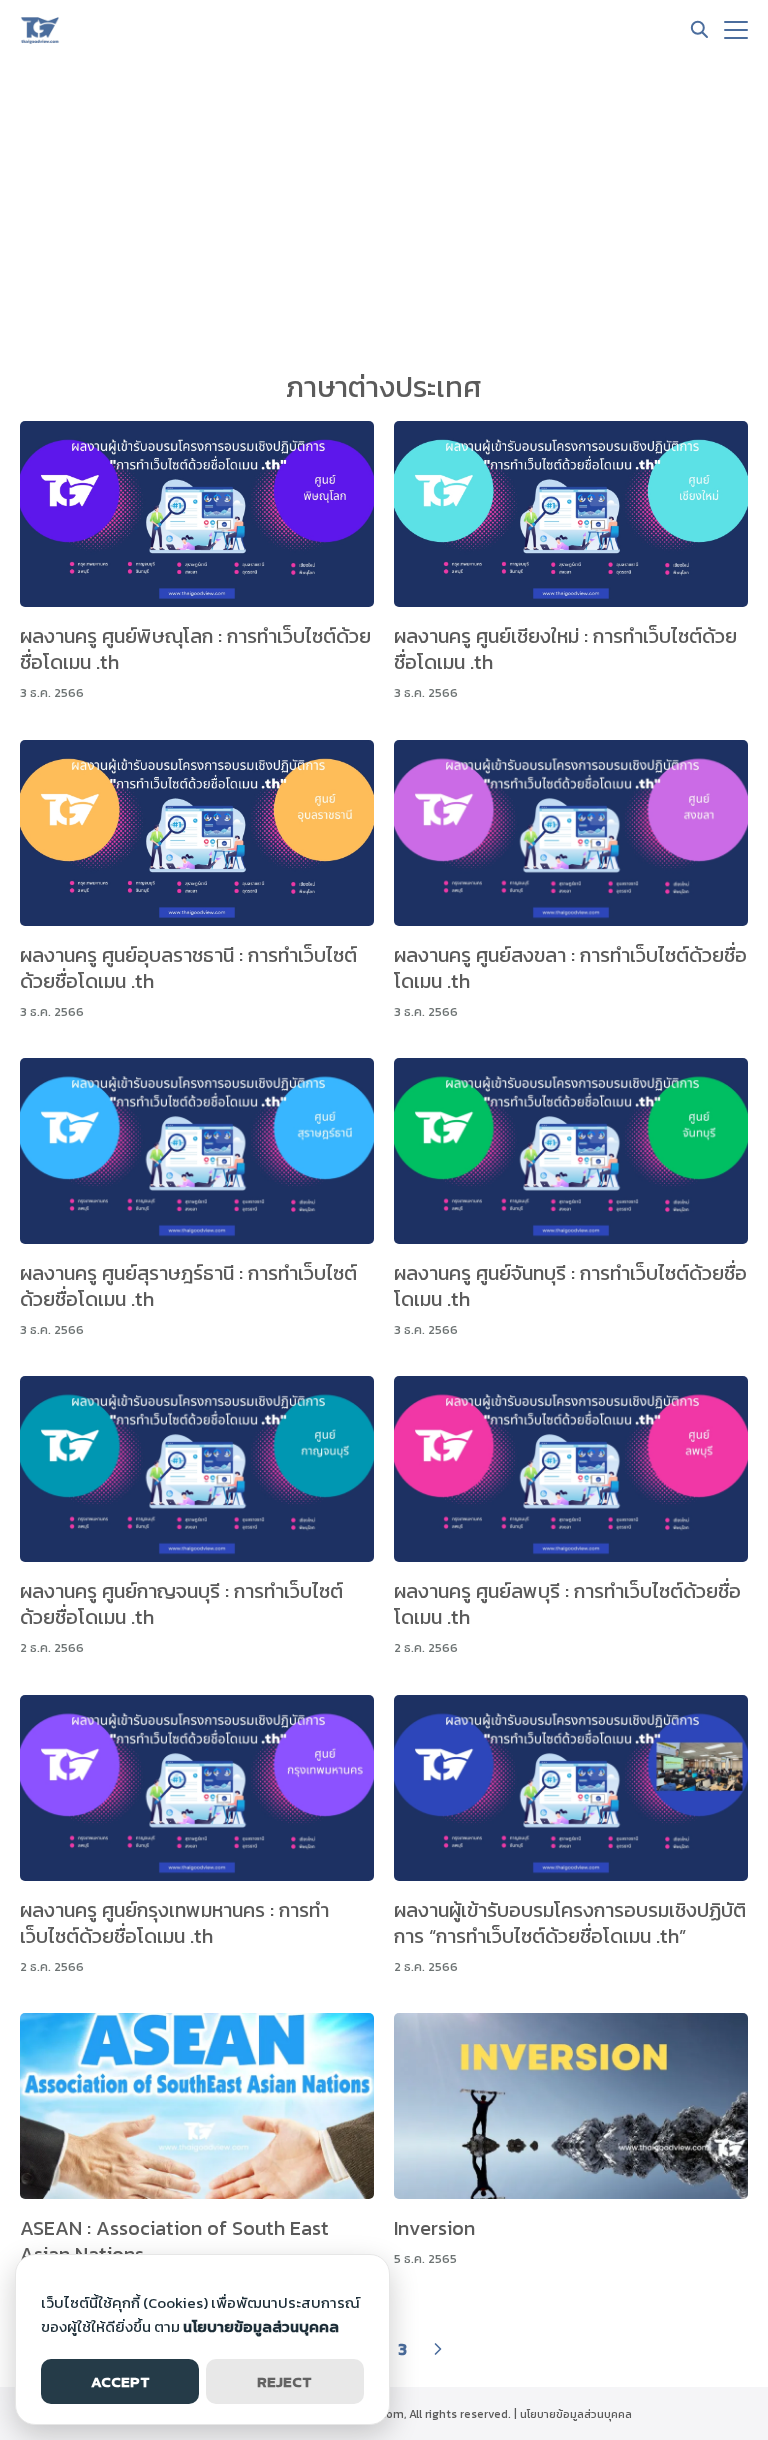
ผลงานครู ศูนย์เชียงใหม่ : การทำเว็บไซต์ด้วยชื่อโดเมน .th (565, 649)
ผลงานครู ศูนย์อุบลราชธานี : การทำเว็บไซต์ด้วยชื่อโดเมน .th (188, 968)
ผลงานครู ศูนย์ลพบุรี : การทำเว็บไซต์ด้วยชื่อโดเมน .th (567, 1604)
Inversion (434, 2228)
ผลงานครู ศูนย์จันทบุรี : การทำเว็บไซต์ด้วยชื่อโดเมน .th (570, 1286)
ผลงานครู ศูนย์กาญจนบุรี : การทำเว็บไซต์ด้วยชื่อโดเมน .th (181, 1604)
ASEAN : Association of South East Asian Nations (174, 2241)
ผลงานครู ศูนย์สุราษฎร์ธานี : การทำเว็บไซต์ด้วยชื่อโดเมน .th (188, 1286)
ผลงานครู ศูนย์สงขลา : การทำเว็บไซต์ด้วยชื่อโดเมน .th (570, 968)
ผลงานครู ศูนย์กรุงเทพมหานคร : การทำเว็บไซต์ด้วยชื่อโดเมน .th (174, 1923)
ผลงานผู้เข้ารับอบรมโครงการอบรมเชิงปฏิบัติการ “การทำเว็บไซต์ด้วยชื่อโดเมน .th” (570, 1923)
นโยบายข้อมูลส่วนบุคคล (576, 2414)
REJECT (284, 2381)
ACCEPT (120, 2381)
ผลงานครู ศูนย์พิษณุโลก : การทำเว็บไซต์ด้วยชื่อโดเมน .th (195, 649)
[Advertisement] (384, 210)
